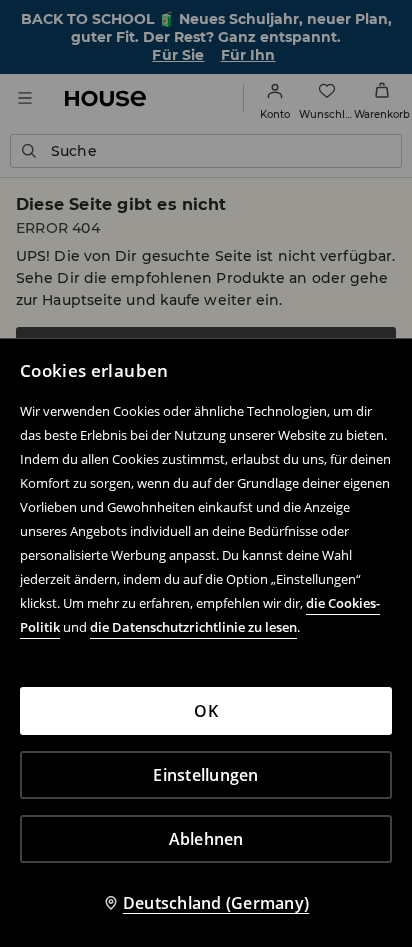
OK (206, 711)
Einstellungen (205, 775)
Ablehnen (206, 839)
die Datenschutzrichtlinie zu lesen (193, 627)
